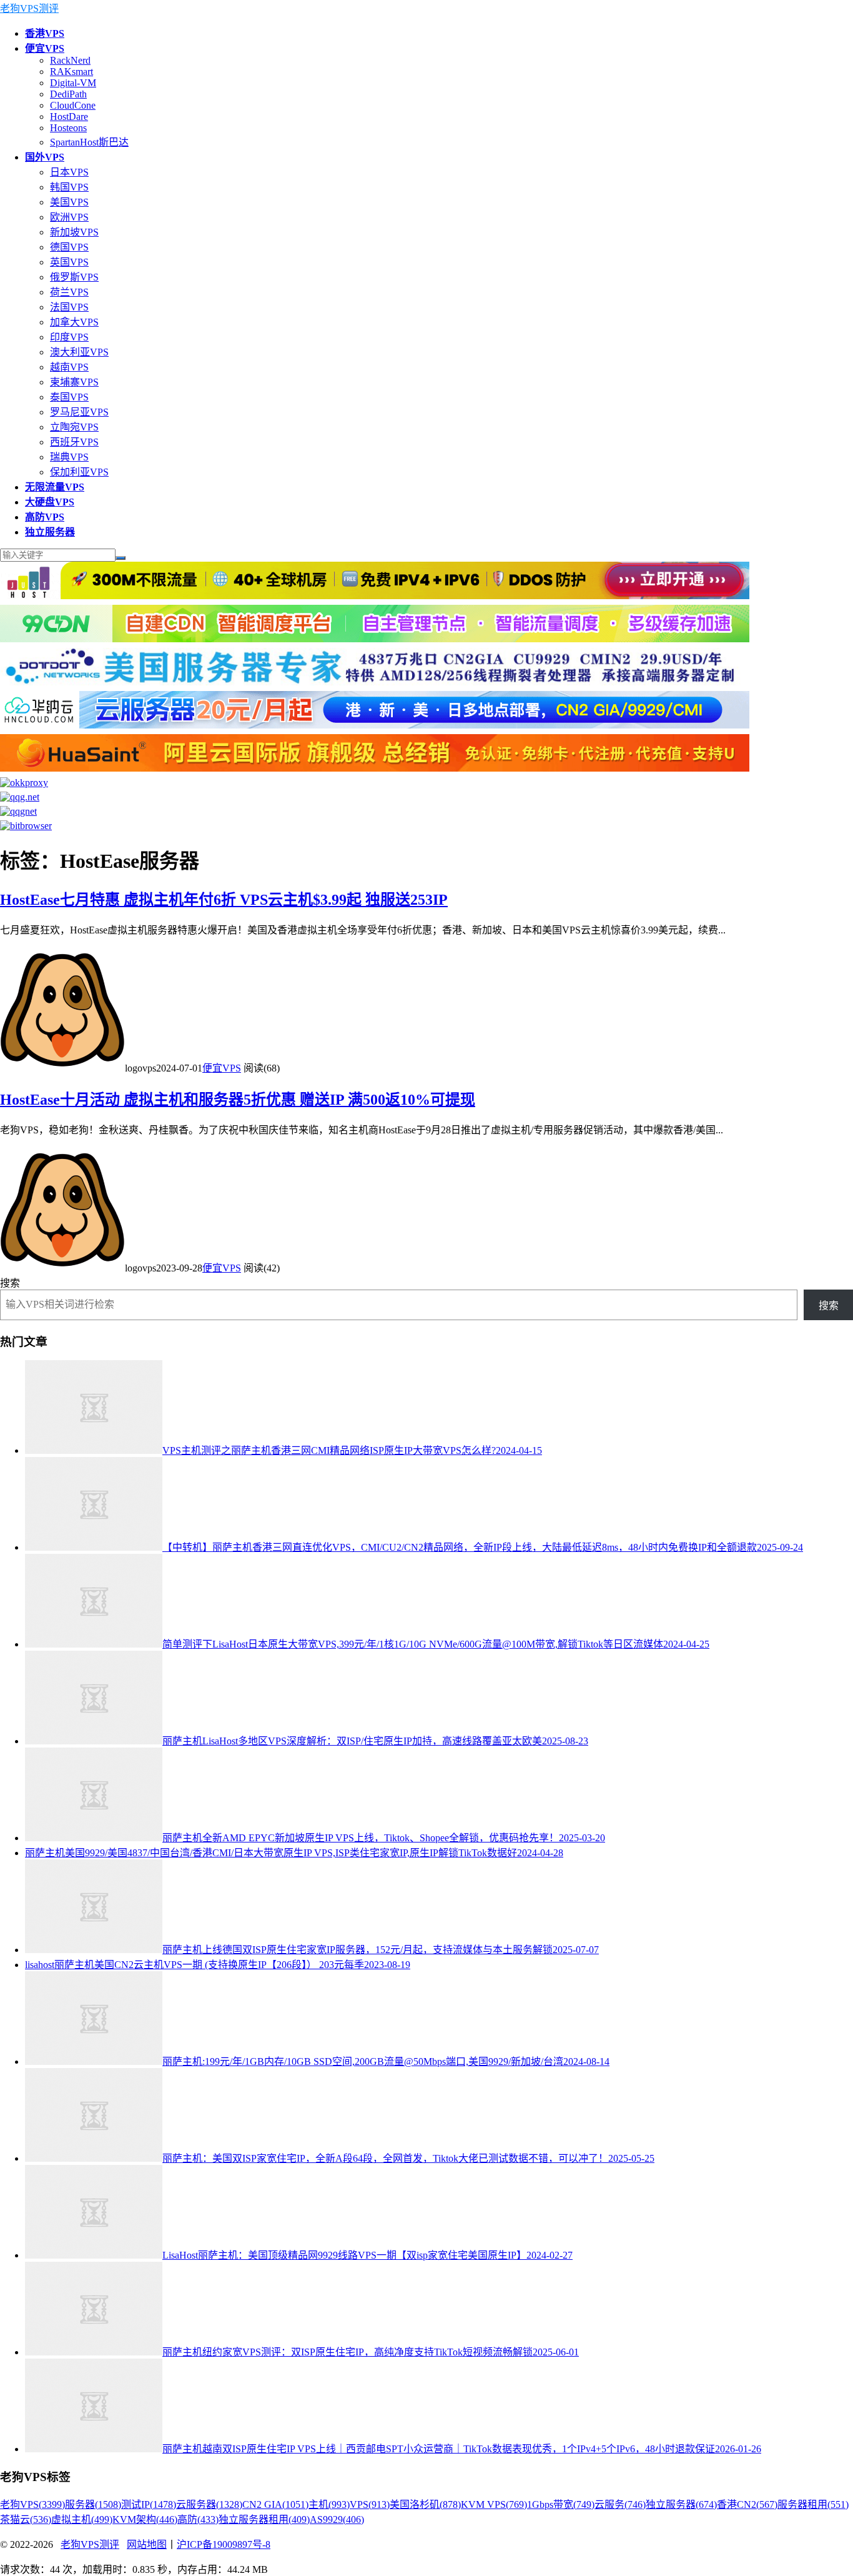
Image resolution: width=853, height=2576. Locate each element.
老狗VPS (32, 2504)
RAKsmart (71, 72)
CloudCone (73, 105)
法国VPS (69, 307)
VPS (370, 2504)
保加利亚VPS (79, 472)
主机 (329, 2504)
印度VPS (69, 337)
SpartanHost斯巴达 (89, 142)
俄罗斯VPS (74, 277)
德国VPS (69, 247)
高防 (198, 2519)
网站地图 (147, 2544)
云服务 (620, 2504)
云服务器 (209, 2504)
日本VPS (69, 172)
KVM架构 (145, 2519)
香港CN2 (747, 2504)
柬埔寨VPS (74, 382)
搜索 (10, 1283)
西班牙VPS (74, 442)
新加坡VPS (74, 232)
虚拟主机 (82, 2519)
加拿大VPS (74, 322)
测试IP (149, 2504)
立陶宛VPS (74, 427)
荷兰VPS (69, 292)
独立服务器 (681, 2504)
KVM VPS (494, 2504)
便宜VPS (222, 1068)
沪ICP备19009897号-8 (224, 2544)
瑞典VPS (69, 457)
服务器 (93, 2504)
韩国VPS (69, 187)
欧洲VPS (69, 217)
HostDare (69, 117)
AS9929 (337, 2519)
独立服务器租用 (264, 2519)
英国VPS (69, 262)
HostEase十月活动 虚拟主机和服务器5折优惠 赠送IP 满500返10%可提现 (238, 1100)
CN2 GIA (275, 2504)
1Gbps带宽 (561, 2504)
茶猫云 (26, 2519)
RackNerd (70, 60)
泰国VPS (69, 397)
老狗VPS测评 (29, 8)
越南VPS (69, 367)
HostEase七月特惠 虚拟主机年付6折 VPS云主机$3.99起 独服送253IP (224, 900)
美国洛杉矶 (425, 2504)
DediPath (68, 94)
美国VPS (69, 202)
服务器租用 (813, 2504)
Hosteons (68, 128)
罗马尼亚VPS (79, 412)
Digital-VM (73, 83)
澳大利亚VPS (79, 352)
